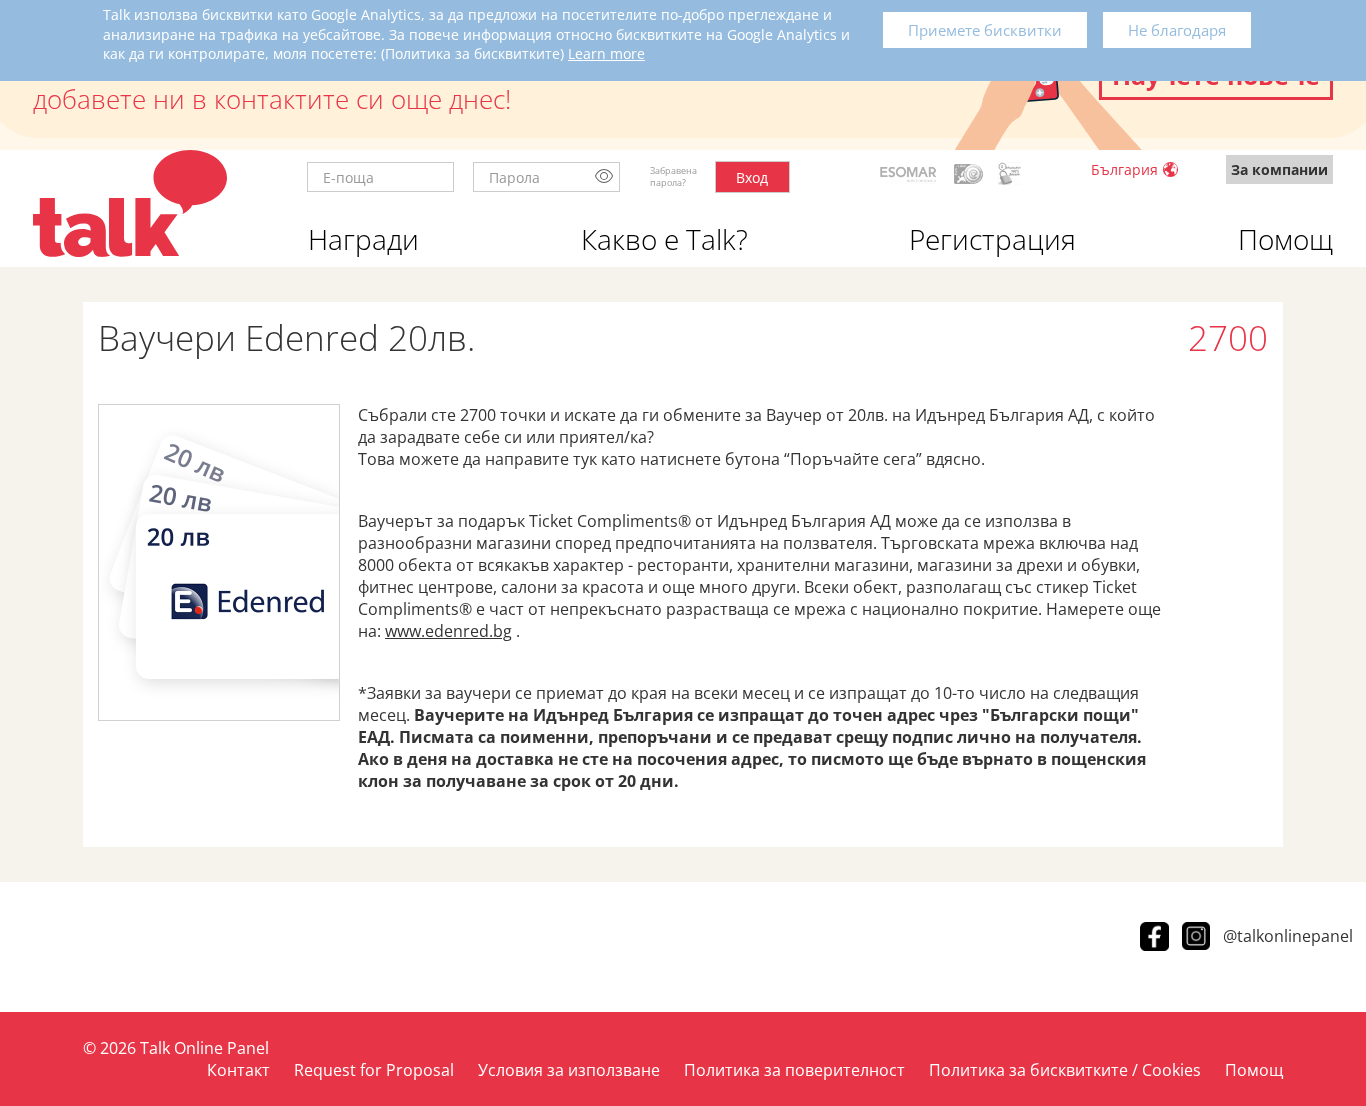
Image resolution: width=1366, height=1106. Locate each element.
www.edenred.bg (448, 631)
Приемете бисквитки (985, 30)
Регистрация (992, 239)
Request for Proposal (374, 1070)
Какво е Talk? (664, 239)
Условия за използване (569, 1070)
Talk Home (130, 203)
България (1124, 169)
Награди (363, 239)
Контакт (238, 1070)
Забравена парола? (673, 176)
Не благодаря (1177, 30)
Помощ (1285, 239)
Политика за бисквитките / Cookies (1065, 1070)
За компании (1279, 169)
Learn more (606, 53)
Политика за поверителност (794, 1070)
